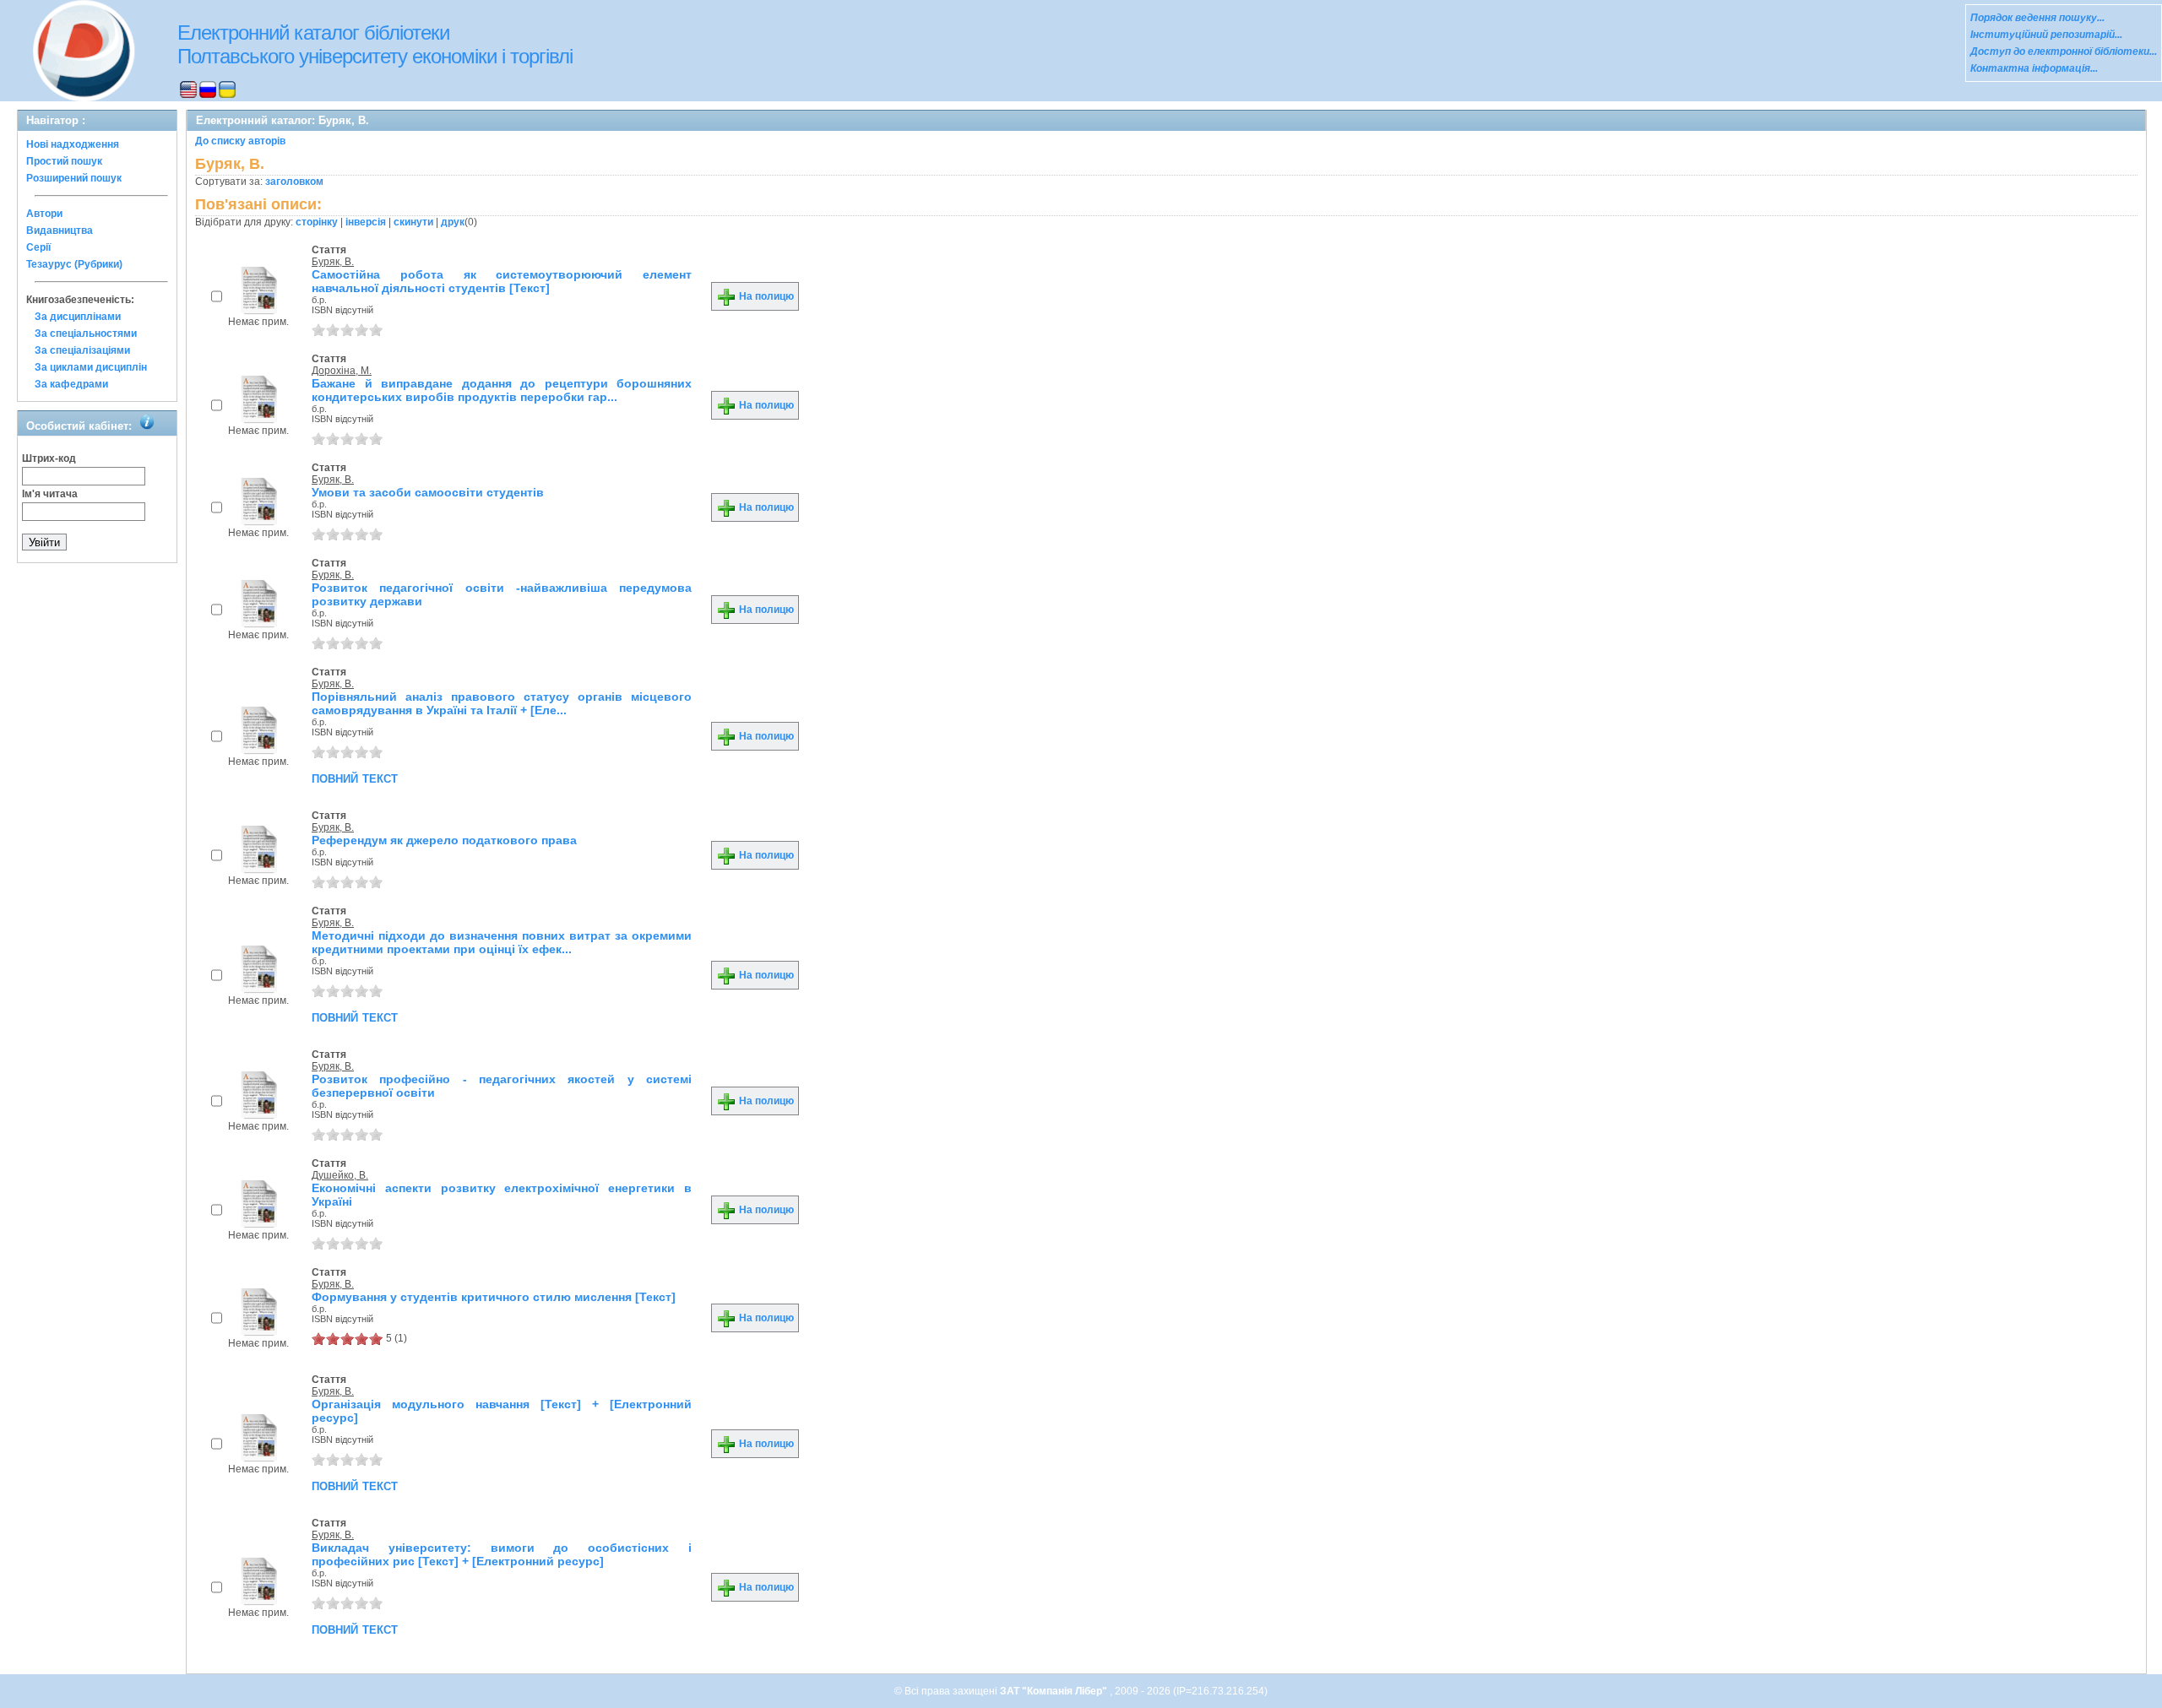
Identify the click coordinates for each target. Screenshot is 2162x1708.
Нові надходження (73, 144)
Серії (38, 247)
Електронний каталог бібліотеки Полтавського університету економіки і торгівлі (375, 44)
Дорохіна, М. (342, 371)
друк (453, 222)
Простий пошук (64, 161)
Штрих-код (49, 458)
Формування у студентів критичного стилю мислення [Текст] (494, 1297)
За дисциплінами (78, 317)
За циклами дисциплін (91, 367)
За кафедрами (71, 384)
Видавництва (60, 230)
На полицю (765, 296)
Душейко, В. (340, 1175)
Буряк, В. (333, 262)
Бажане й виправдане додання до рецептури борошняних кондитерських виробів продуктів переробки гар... (502, 390)
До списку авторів (240, 141)
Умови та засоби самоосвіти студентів (428, 492)
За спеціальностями (86, 333)
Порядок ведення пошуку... (2037, 18)
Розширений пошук (74, 178)
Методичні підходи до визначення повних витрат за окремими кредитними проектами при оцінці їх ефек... (502, 942)
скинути (413, 222)
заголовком (294, 182)
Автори (44, 214)
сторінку (317, 222)
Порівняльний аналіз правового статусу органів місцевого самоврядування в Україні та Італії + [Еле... (502, 703)
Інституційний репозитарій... (2046, 35)
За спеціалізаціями (82, 350)
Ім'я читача (50, 494)
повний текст (355, 778)
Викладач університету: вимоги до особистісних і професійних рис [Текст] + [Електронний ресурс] (502, 1554)
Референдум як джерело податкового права (444, 840)
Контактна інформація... (2034, 68)
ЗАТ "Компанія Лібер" (1055, 1691)
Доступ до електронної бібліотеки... (2064, 52)
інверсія (366, 222)
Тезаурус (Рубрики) (74, 264)
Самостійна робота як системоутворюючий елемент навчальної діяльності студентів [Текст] (502, 281)
